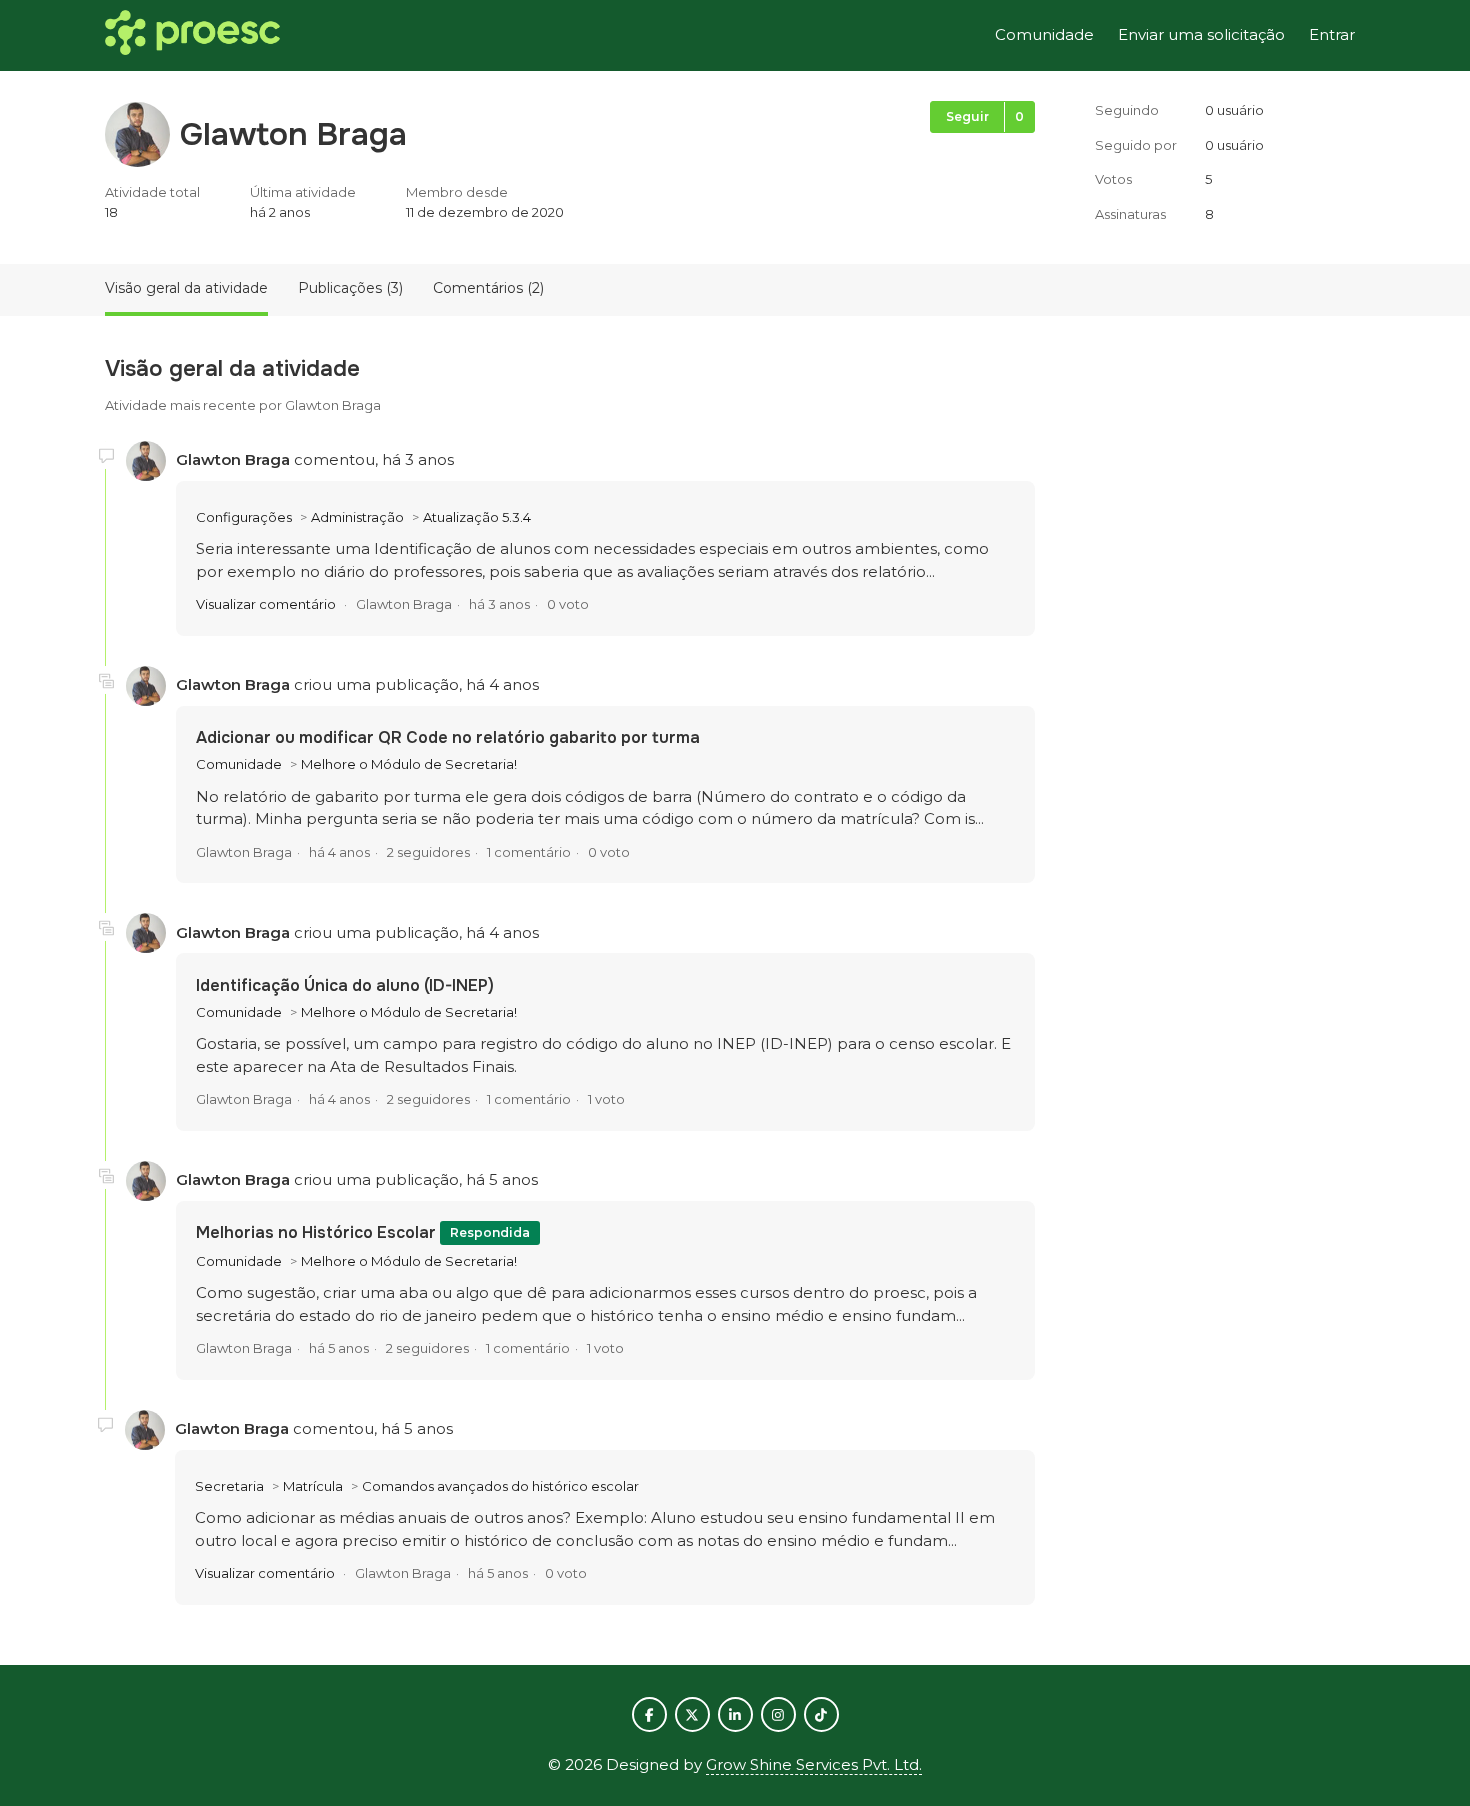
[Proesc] (192, 36)
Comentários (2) (488, 288)
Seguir (967, 116)
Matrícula (313, 1486)
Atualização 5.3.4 (477, 517)
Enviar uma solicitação (1201, 34)
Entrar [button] (1332, 34)
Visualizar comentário (266, 604)
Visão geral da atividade (186, 288)
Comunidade (1044, 34)
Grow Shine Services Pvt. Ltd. (814, 1764)
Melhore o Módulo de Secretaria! (409, 764)
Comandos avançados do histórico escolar (500, 1486)
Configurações (244, 517)
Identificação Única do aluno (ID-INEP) (345, 985)
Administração (357, 517)
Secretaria (229, 1486)
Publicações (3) (350, 288)
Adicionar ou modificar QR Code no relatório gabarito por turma (448, 737)
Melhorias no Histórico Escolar (318, 1232)
